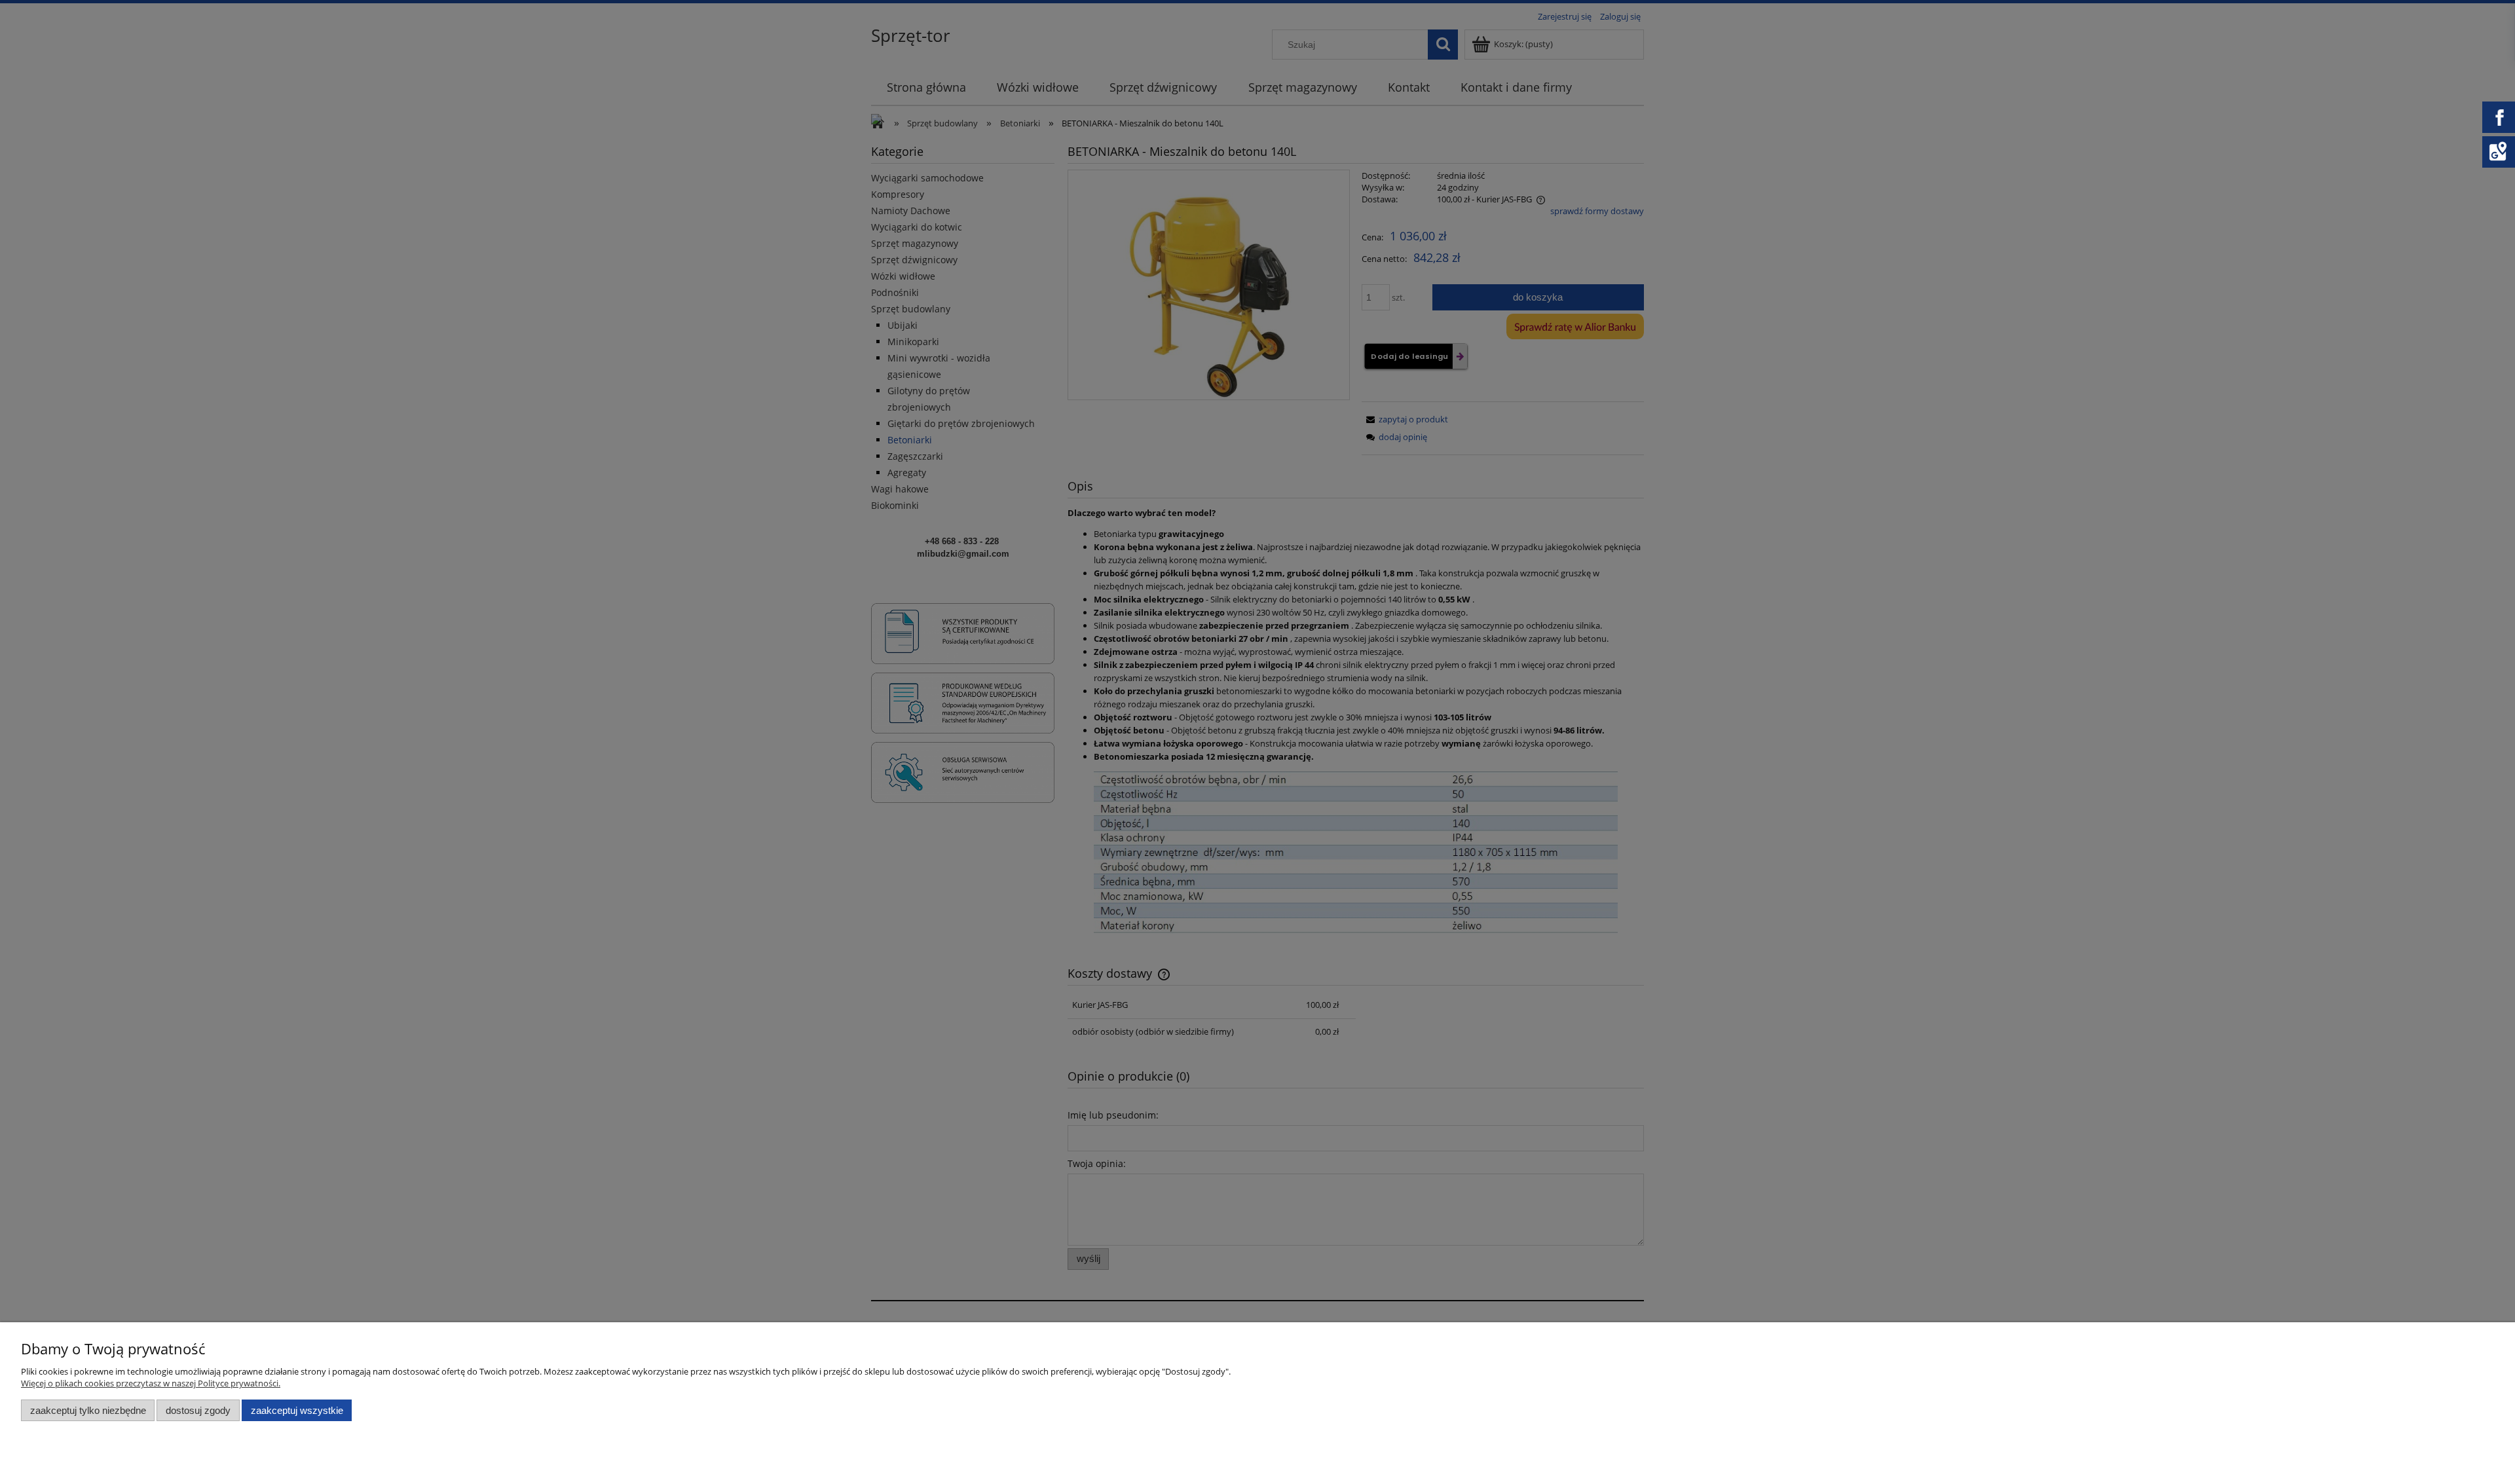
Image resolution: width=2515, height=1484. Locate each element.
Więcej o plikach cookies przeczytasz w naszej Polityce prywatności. (151, 1383)
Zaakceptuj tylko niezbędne (88, 1410)
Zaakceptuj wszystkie (297, 1410)
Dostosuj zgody (198, 1410)
